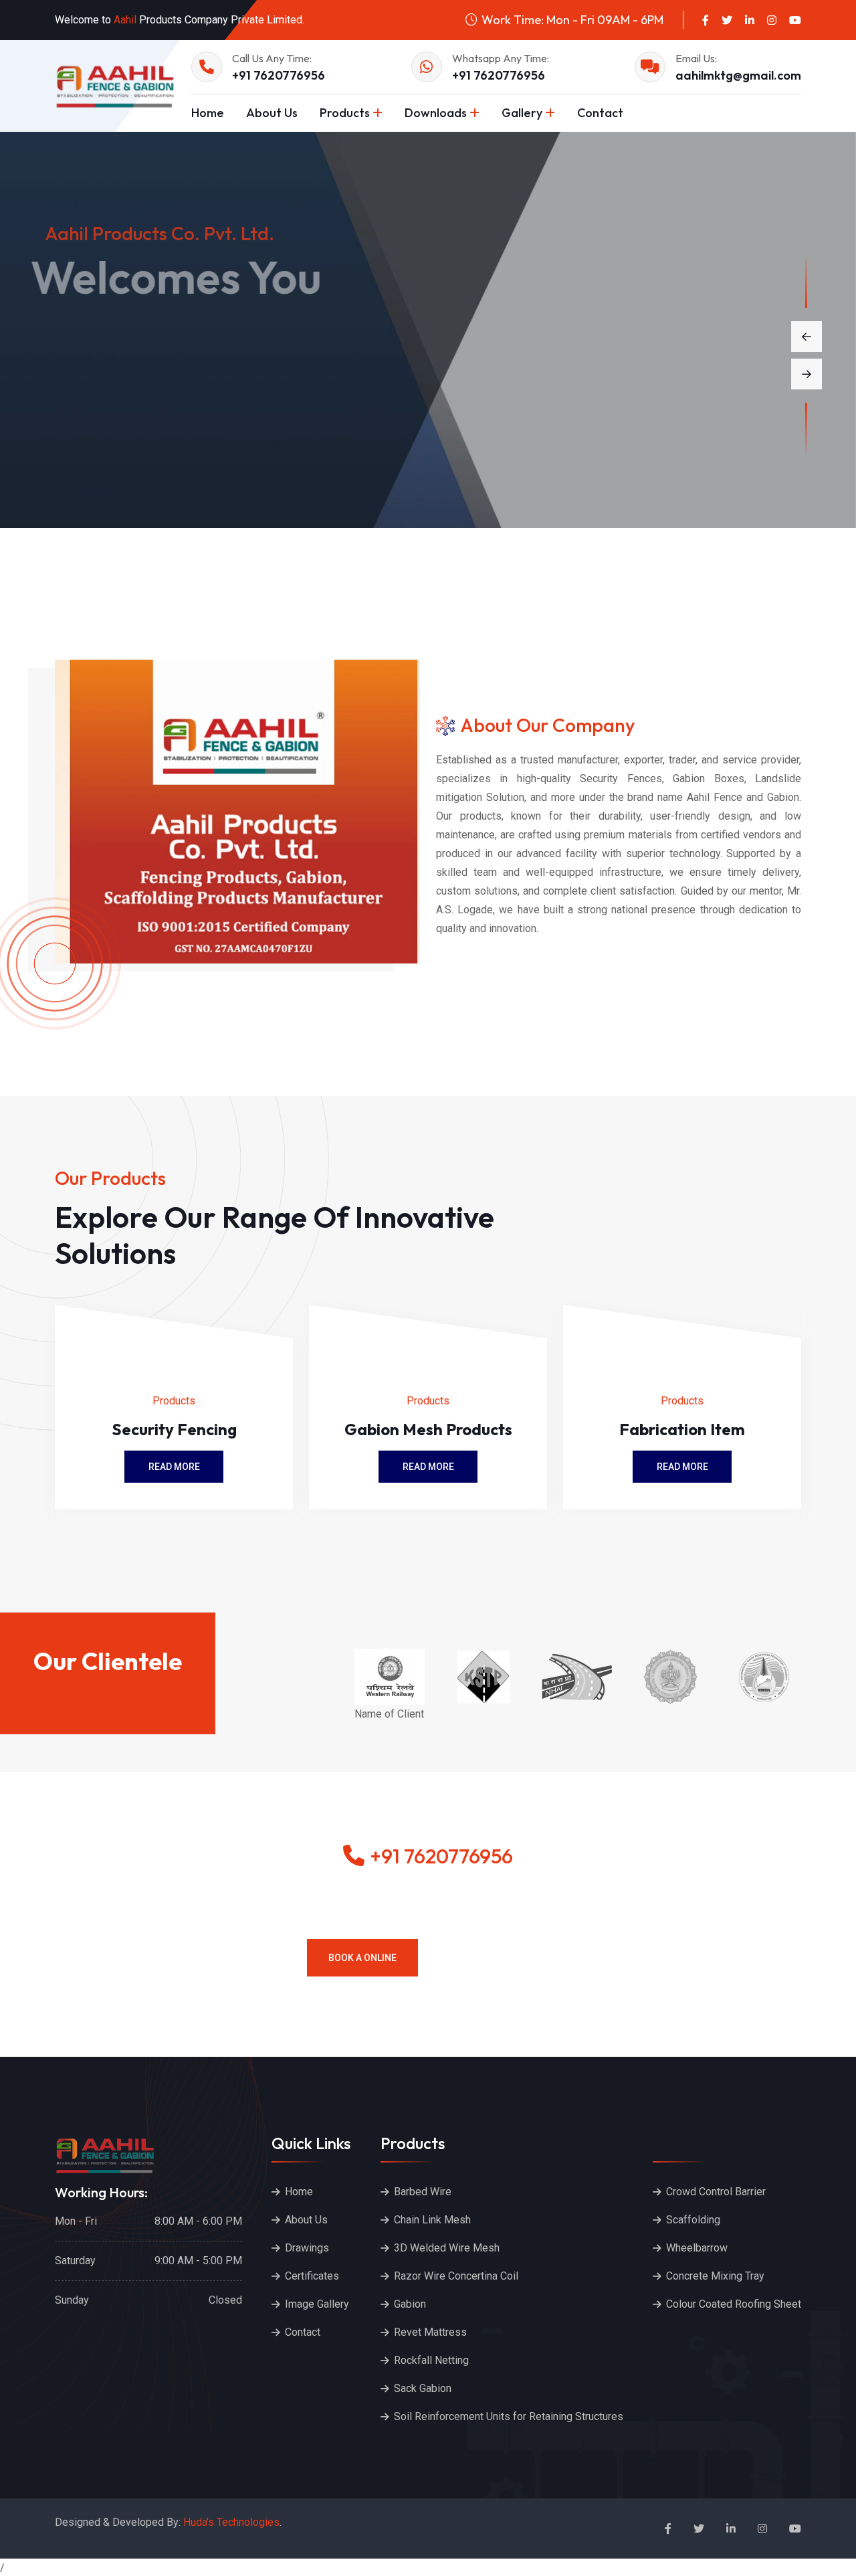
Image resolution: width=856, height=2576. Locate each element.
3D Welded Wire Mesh (447, 2248)
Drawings (307, 2248)
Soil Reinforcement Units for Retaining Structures (509, 2416)
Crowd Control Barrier (716, 2192)
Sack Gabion (423, 2388)
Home (208, 113)
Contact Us (494, 1958)
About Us (272, 113)
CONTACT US (240, 409)
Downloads (436, 113)
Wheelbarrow (697, 2248)
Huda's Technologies (231, 2522)
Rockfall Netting (431, 2360)
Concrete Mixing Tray (715, 2276)
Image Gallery (317, 2304)
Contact (600, 113)
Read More (174, 1467)
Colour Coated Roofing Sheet (734, 2304)
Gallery (522, 113)
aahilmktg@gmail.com (738, 75)
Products (345, 113)
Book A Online (362, 1958)
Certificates (312, 2276)
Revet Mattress (430, 2332)
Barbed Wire (423, 2192)
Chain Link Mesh (432, 2220)
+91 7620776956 (279, 75)
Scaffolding (693, 2220)
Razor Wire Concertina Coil (456, 2276)
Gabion (410, 2304)
